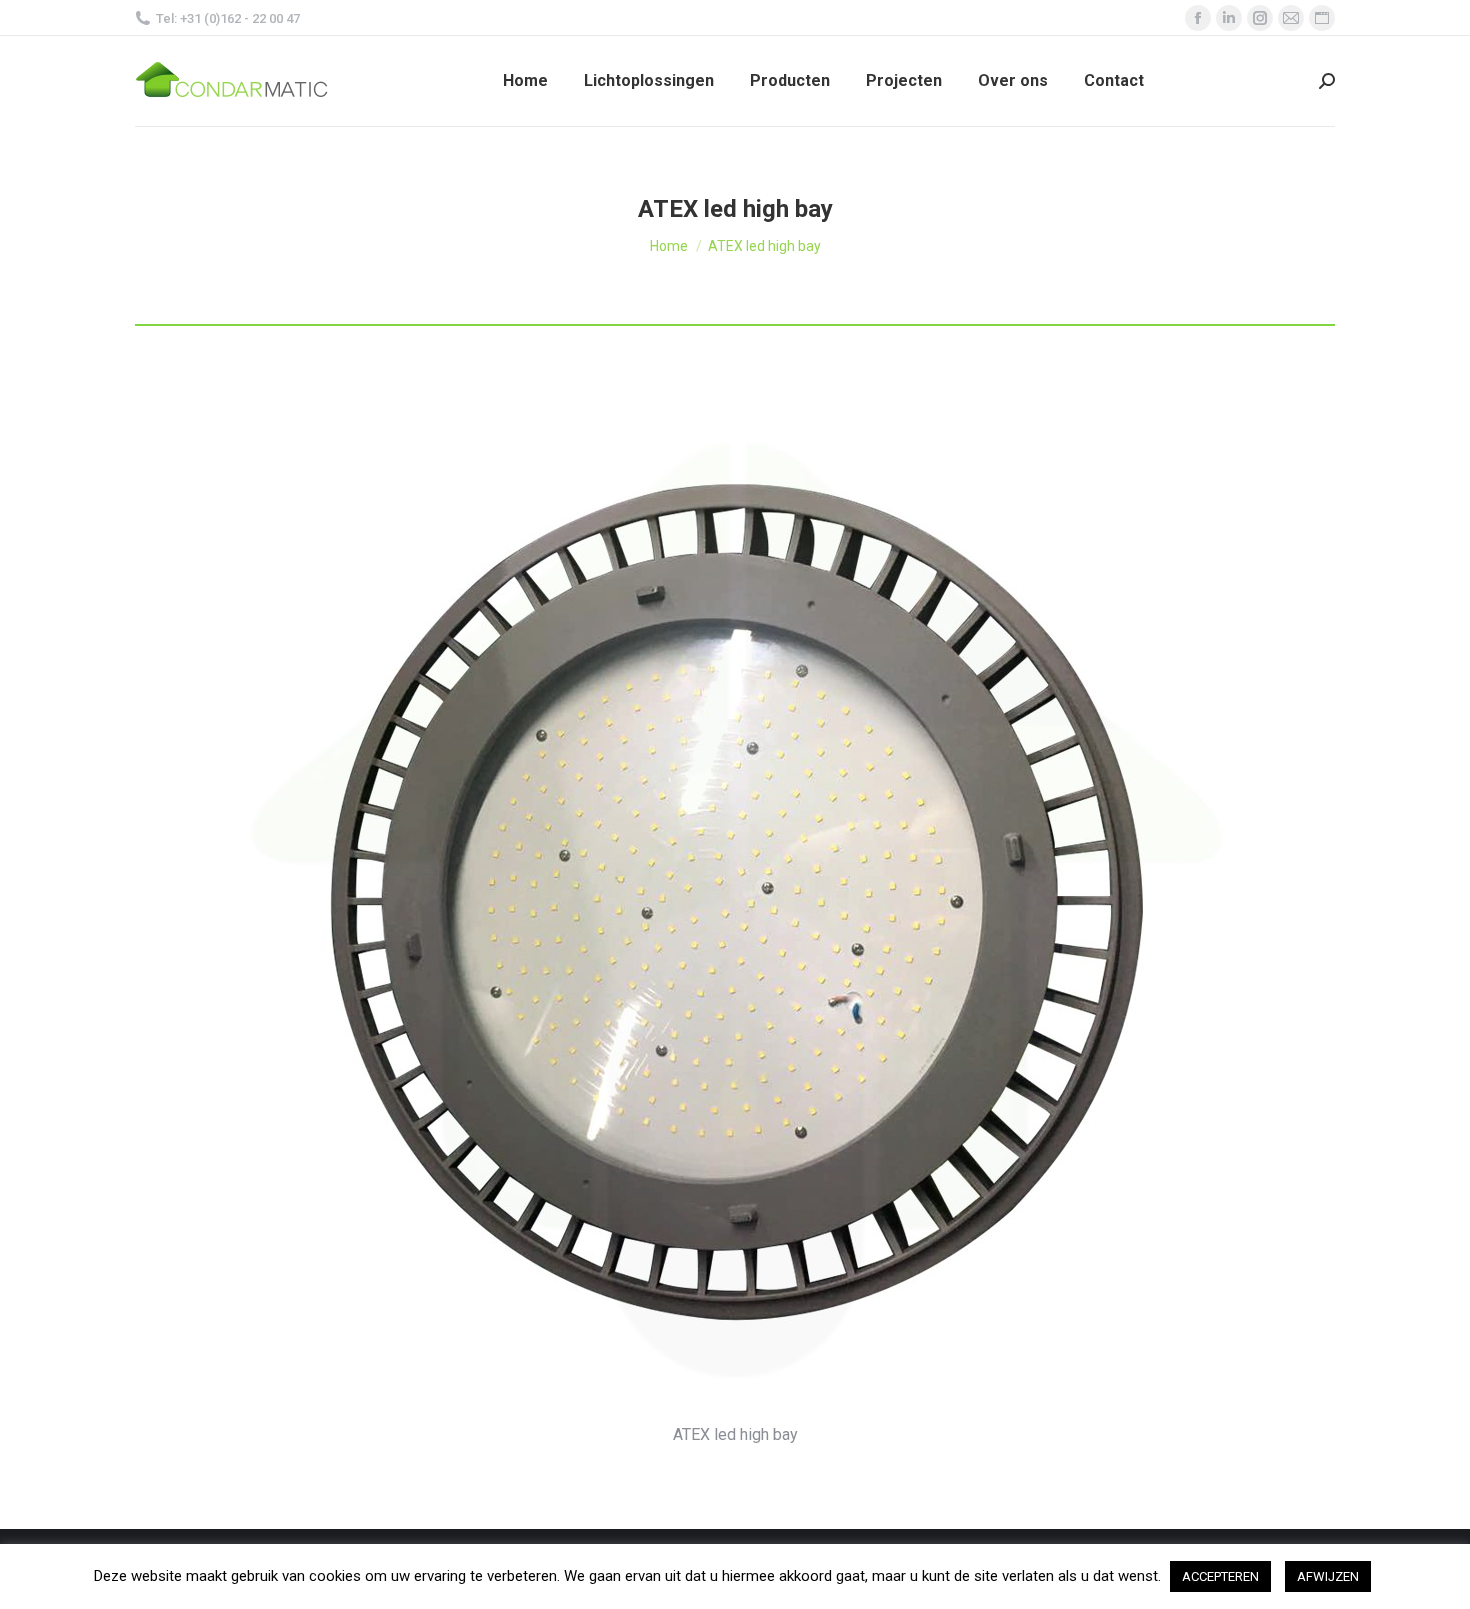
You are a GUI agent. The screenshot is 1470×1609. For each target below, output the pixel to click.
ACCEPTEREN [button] (1220, 1576)
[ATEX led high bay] (735, 903)
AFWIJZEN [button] (1328, 1576)
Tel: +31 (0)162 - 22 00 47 (228, 18)
